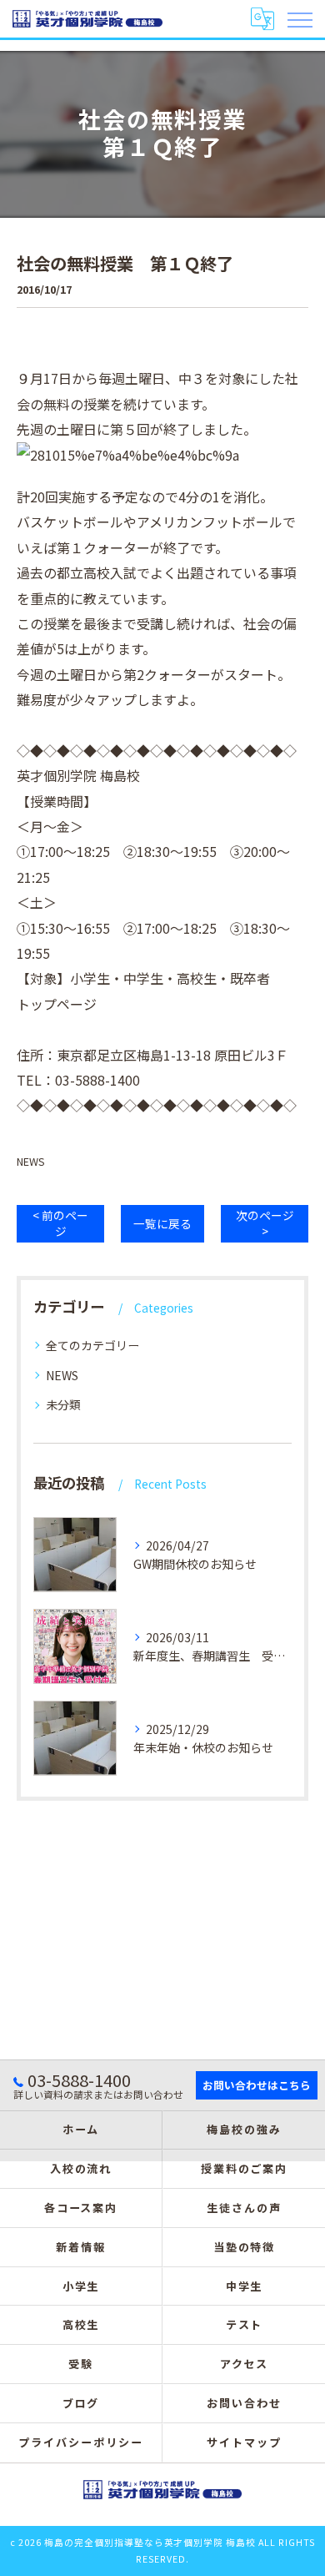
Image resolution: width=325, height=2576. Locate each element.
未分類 (63, 1404)
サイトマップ (244, 2442)
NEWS (31, 1161)
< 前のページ (60, 1223)
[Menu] (299, 18)
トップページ (57, 1004)
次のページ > (265, 1223)
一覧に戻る (162, 1223)
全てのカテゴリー (92, 1345)
